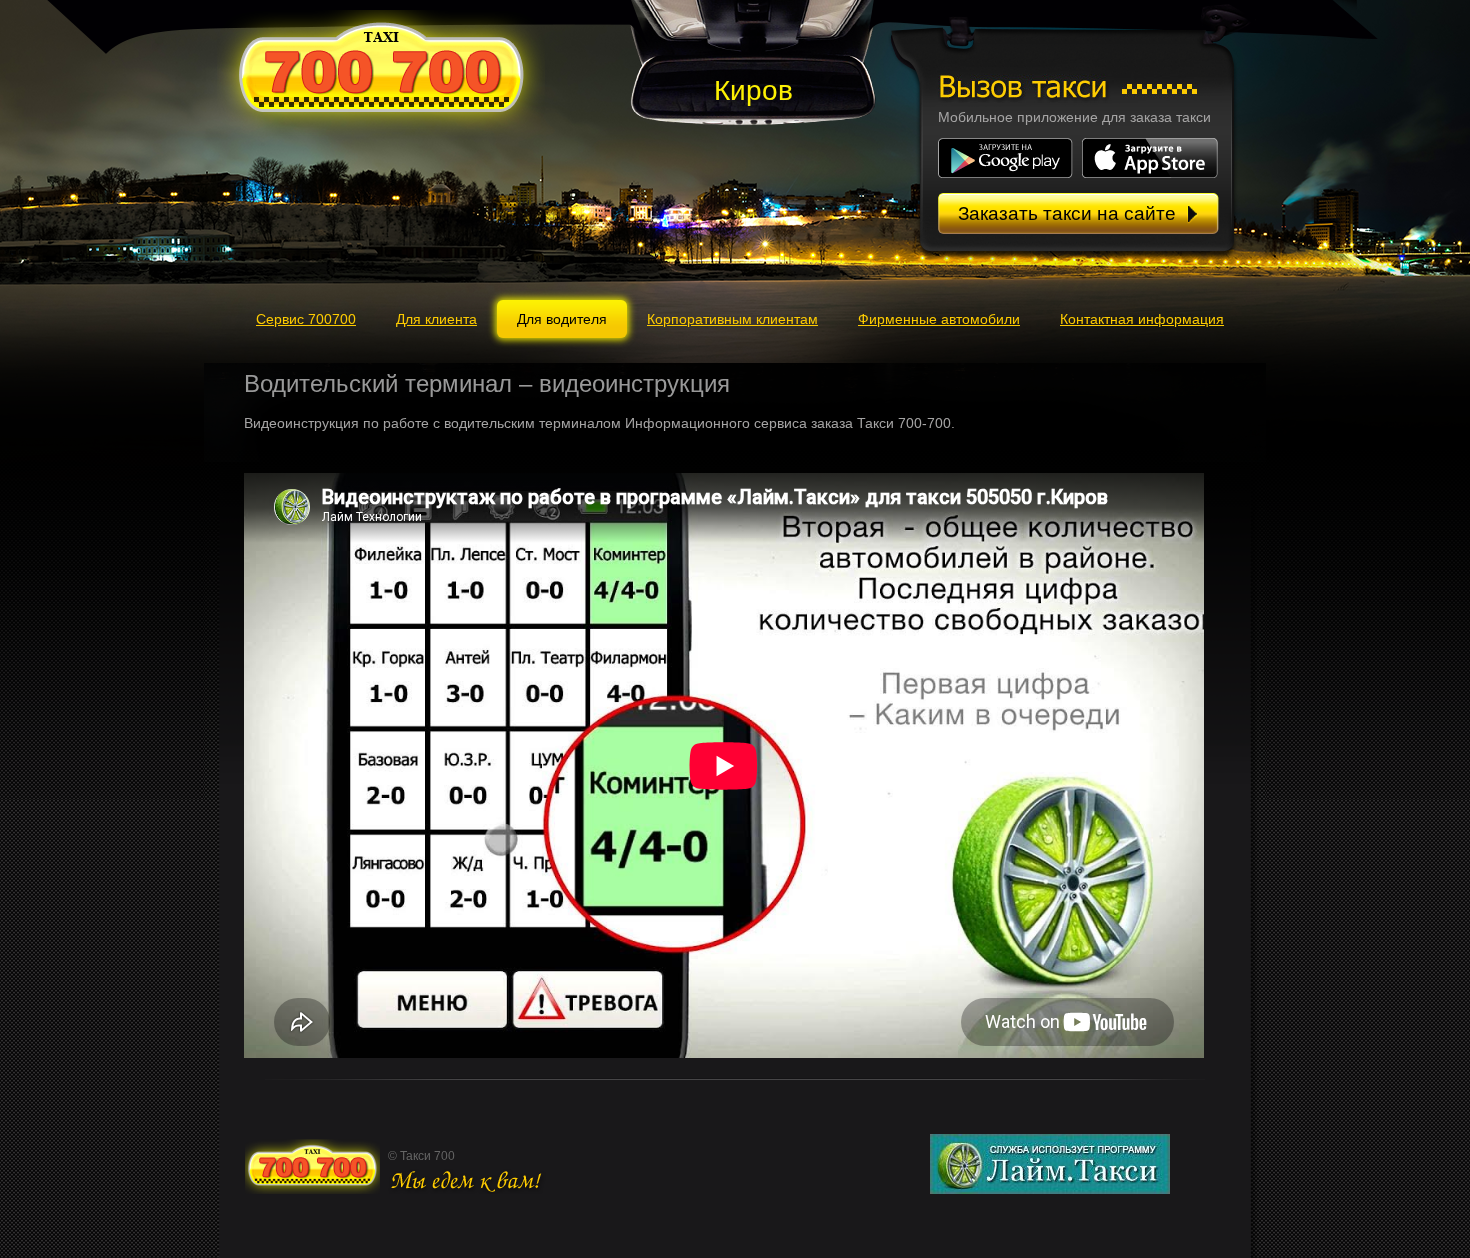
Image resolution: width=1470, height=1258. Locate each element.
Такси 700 (312, 1166)
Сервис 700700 (306, 319)
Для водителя (562, 319)
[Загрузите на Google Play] (1008, 173)
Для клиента (436, 319)
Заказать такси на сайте (1067, 213)
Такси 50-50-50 (383, 69)
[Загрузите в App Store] (1150, 173)
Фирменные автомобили (939, 319)
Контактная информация (1142, 319)
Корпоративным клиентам (732, 319)
